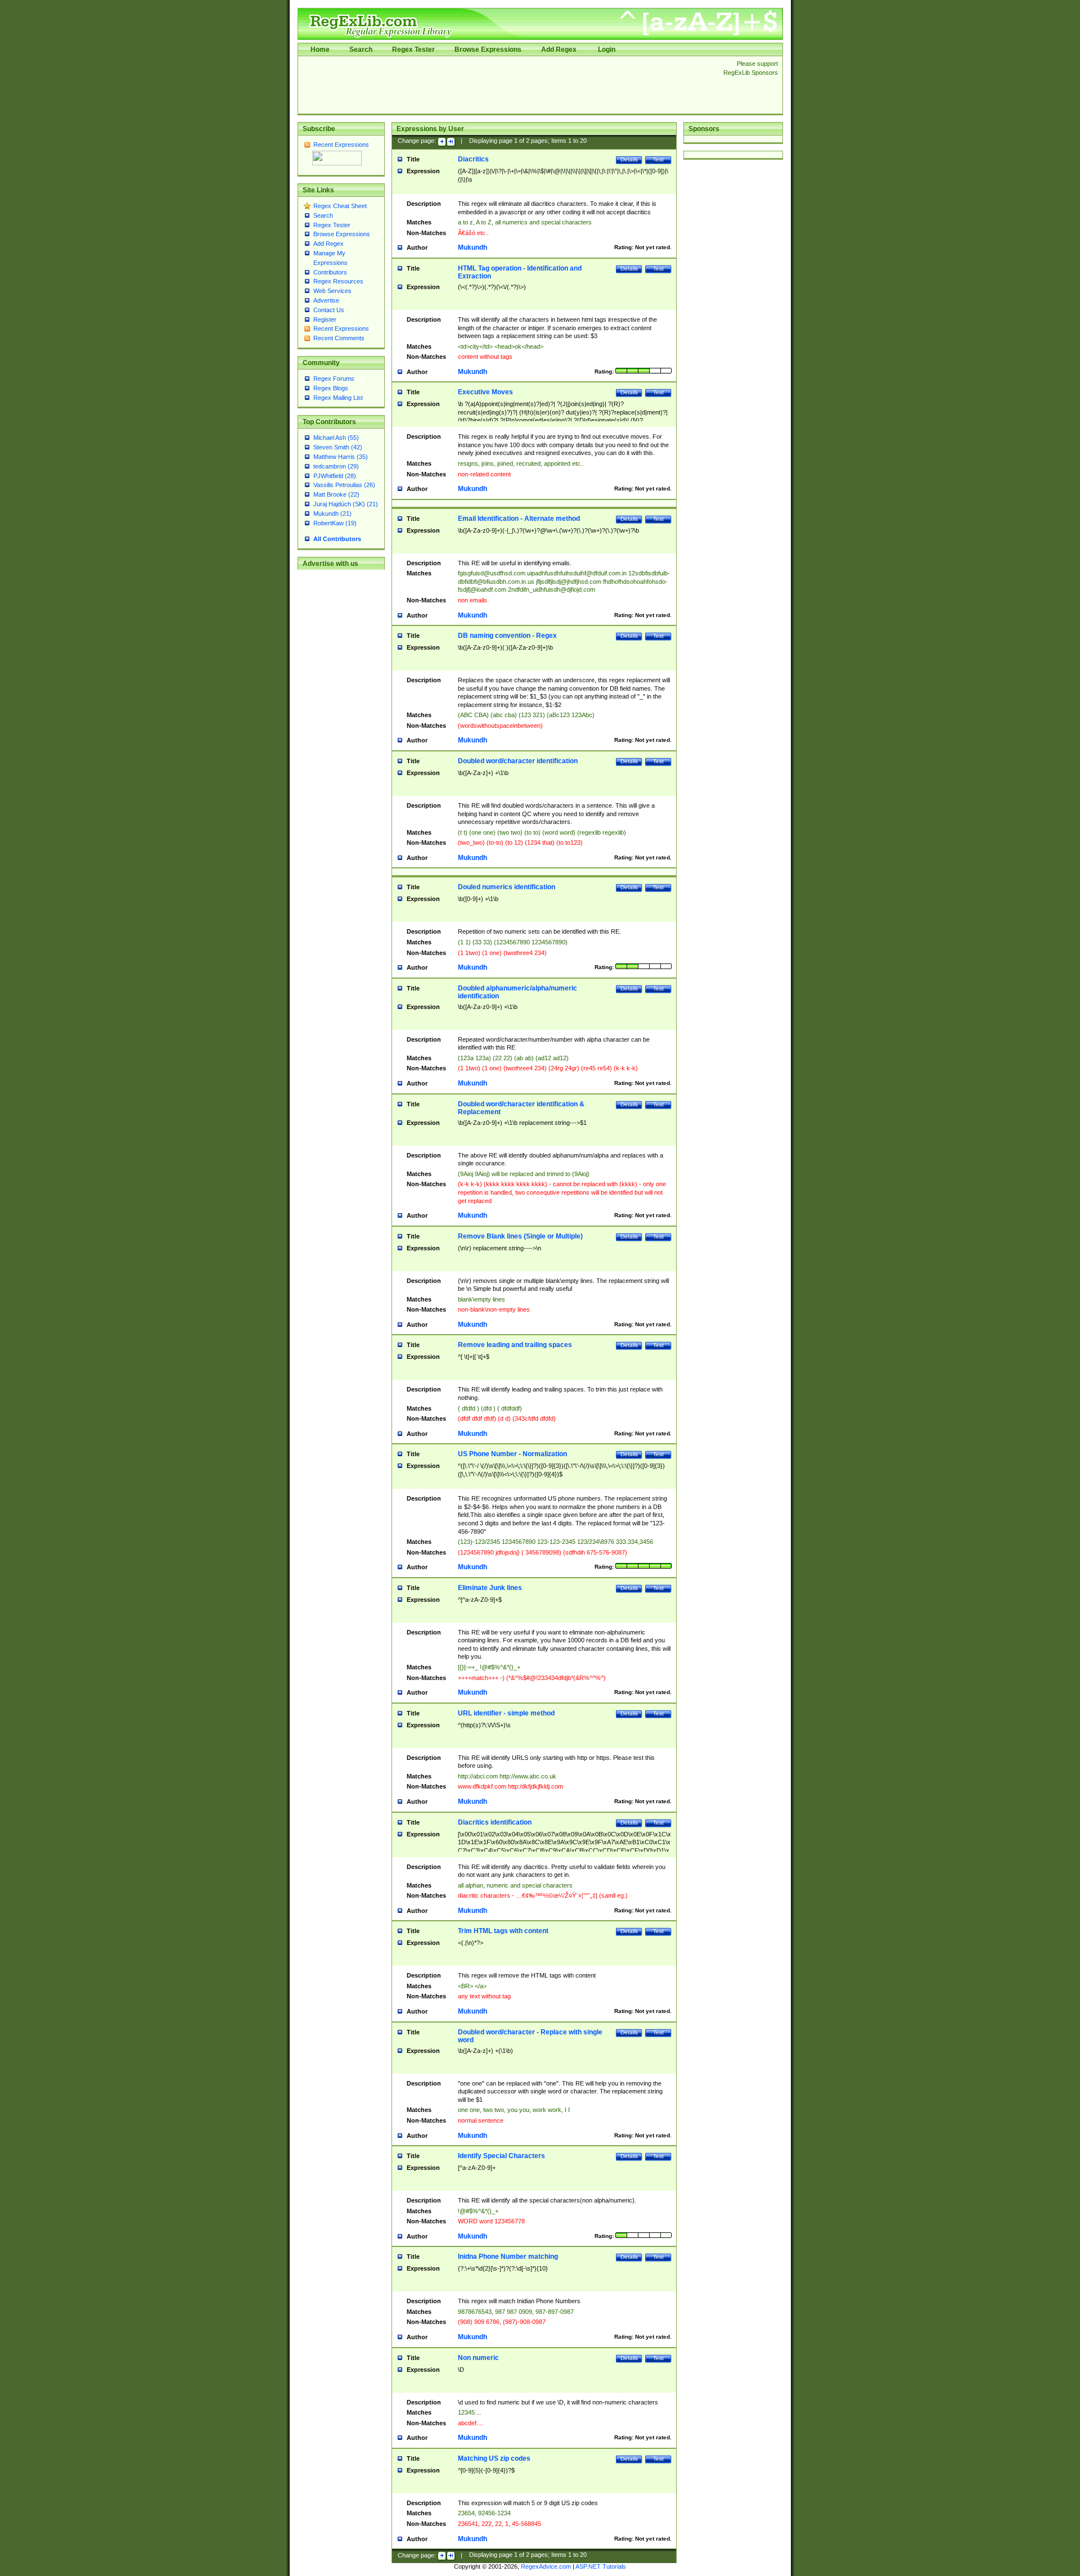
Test (658, 159)
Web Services (332, 291)
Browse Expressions (488, 49)
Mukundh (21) (332, 514)
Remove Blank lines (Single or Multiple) (520, 1236)
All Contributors (337, 539)
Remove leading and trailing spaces (515, 1345)
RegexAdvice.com (546, 2566)
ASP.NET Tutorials (601, 2566)
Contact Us (329, 310)
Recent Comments (339, 338)
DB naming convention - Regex (507, 636)
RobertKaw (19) (335, 523)
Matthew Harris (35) (341, 457)
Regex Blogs (331, 388)
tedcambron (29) (336, 466)
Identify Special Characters (501, 2156)
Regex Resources (338, 281)
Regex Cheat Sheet (340, 206)
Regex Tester (413, 49)
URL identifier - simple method (506, 1713)
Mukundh (472, 247)
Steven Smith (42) (338, 447)
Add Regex (559, 49)
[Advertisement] (507, 85)
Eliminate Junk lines (490, 1588)
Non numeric (478, 2358)
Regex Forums (334, 379)
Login (607, 49)
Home (320, 49)
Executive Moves (485, 392)
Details (629, 159)
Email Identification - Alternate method (519, 519)
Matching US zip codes (494, 2458)
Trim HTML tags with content (503, 1931)
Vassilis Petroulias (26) (344, 485)
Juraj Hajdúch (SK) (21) (346, 504)
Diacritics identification (495, 1822)
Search (361, 49)
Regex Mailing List (338, 398)
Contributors (330, 272)
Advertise (326, 300)
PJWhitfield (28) (335, 476)
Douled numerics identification (507, 887)
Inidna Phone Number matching (508, 2257)
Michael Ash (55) (336, 438)
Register (325, 319)
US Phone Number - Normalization (512, 1454)
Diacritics (473, 159)
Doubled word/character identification (518, 761)
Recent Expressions (341, 145)
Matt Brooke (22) (336, 494)
